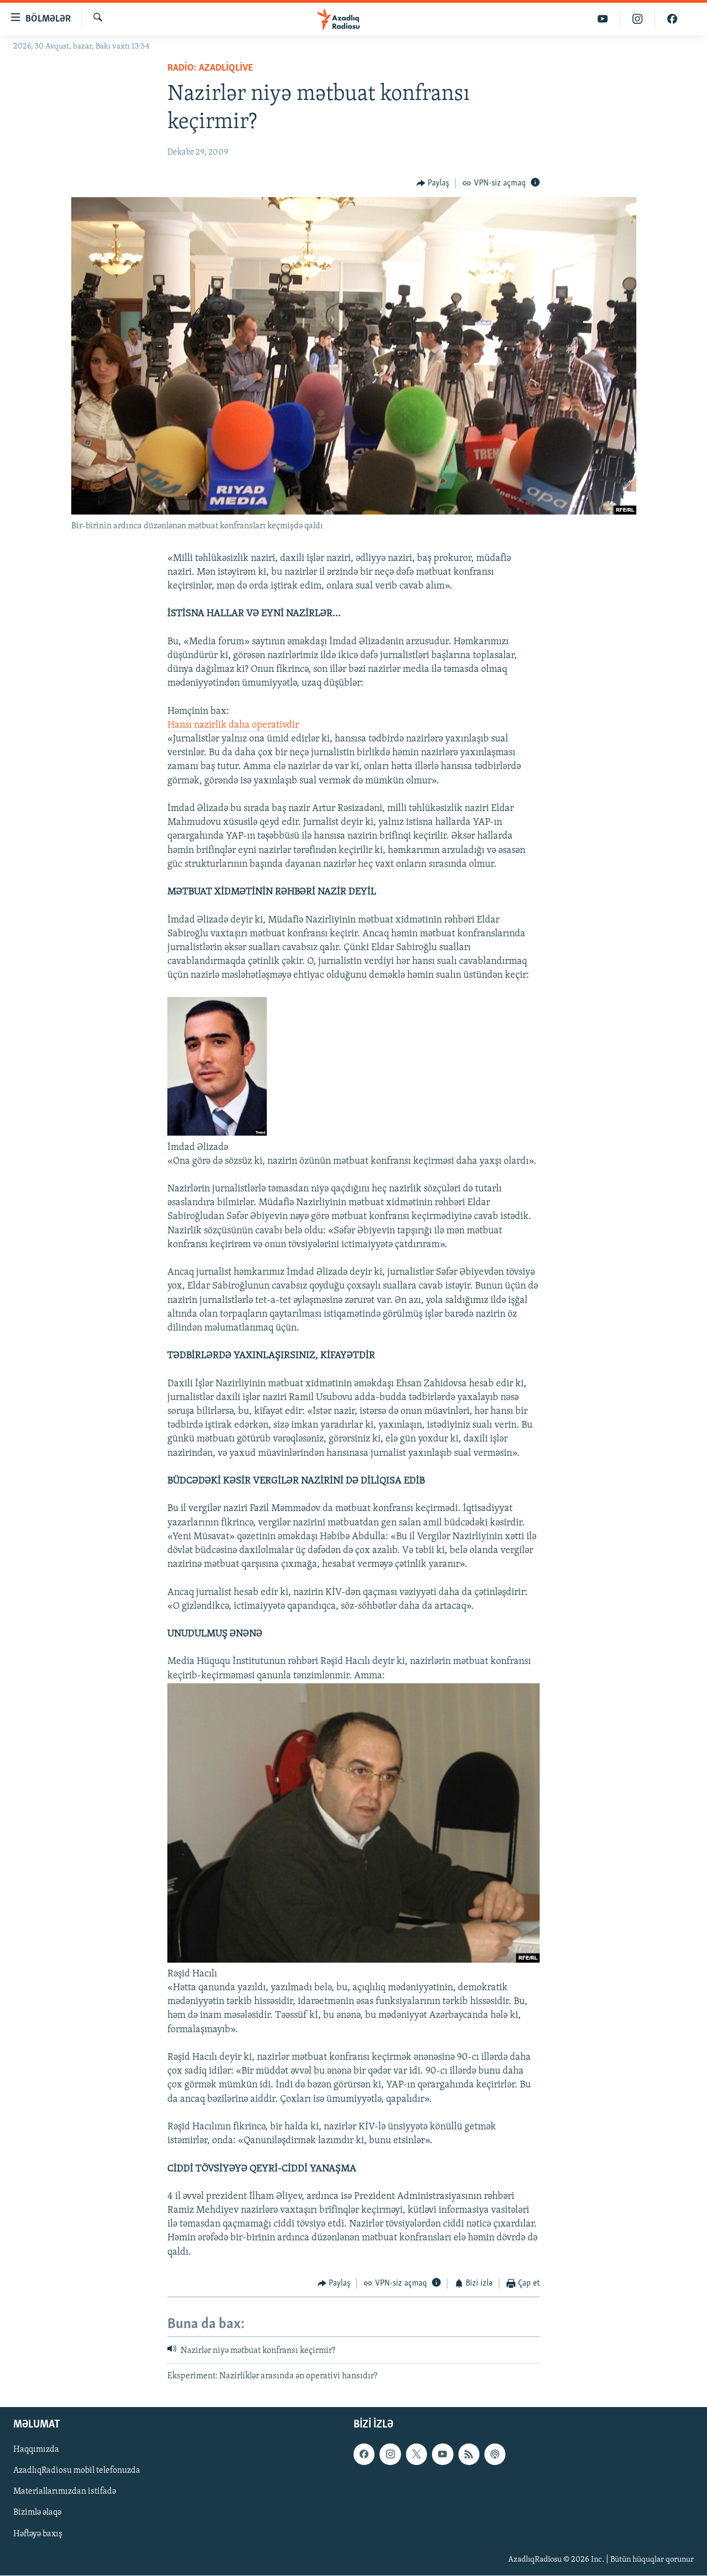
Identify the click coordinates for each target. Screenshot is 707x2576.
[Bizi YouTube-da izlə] (603, 19)
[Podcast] (495, 2454)
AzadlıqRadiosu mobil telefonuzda (77, 2471)
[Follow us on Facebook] (364, 2454)
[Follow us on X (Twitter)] (416, 2454)
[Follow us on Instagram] (390, 2454)
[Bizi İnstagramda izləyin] (638, 19)
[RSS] (469, 2454)
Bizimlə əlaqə (37, 2513)
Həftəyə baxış (38, 2534)
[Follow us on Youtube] (442, 2454)
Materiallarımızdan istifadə (65, 2492)
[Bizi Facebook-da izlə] (672, 19)
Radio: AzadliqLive (210, 68)
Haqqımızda (36, 2450)
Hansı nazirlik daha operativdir (233, 725)
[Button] (433, 183)
